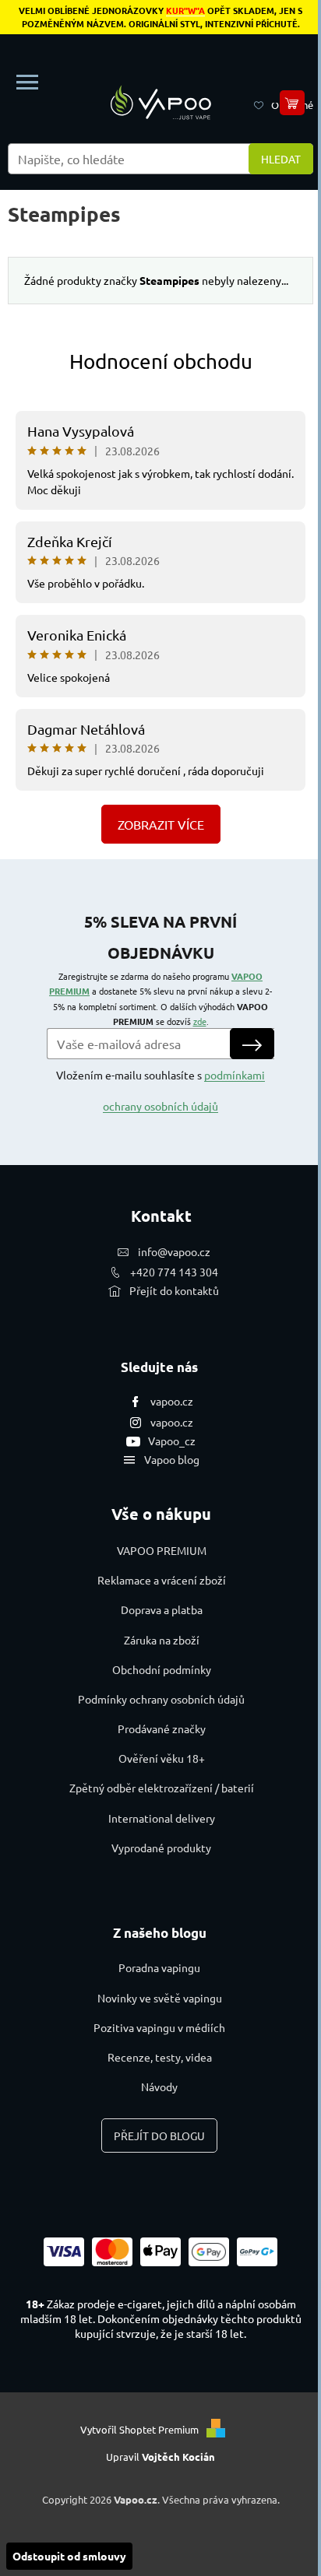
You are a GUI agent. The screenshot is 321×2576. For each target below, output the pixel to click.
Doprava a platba (162, 1609)
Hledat (281, 159)
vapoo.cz (172, 1401)
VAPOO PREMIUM (162, 1550)
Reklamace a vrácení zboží (162, 1580)
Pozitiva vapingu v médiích (159, 2027)
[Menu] (27, 82)
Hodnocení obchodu (161, 361)
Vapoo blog (172, 1459)
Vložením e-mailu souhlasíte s (160, 1090)
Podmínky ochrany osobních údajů (161, 1699)
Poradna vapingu (159, 1967)
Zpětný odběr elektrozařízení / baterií (162, 1788)
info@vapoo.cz (174, 1251)
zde (200, 1021)
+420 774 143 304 (174, 1272)
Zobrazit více (161, 824)
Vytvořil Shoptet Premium (139, 2429)
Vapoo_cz (172, 1441)
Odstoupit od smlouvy (69, 2556)
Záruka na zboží (162, 1640)
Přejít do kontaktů (174, 1290)
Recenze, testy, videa (160, 2057)
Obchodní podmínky (162, 1669)
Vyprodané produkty (161, 1848)
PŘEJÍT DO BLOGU (159, 2136)
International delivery (162, 1818)
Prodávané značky (162, 1728)
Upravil (160, 2457)
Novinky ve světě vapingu (160, 1998)
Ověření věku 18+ (162, 1758)
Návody (159, 2086)
